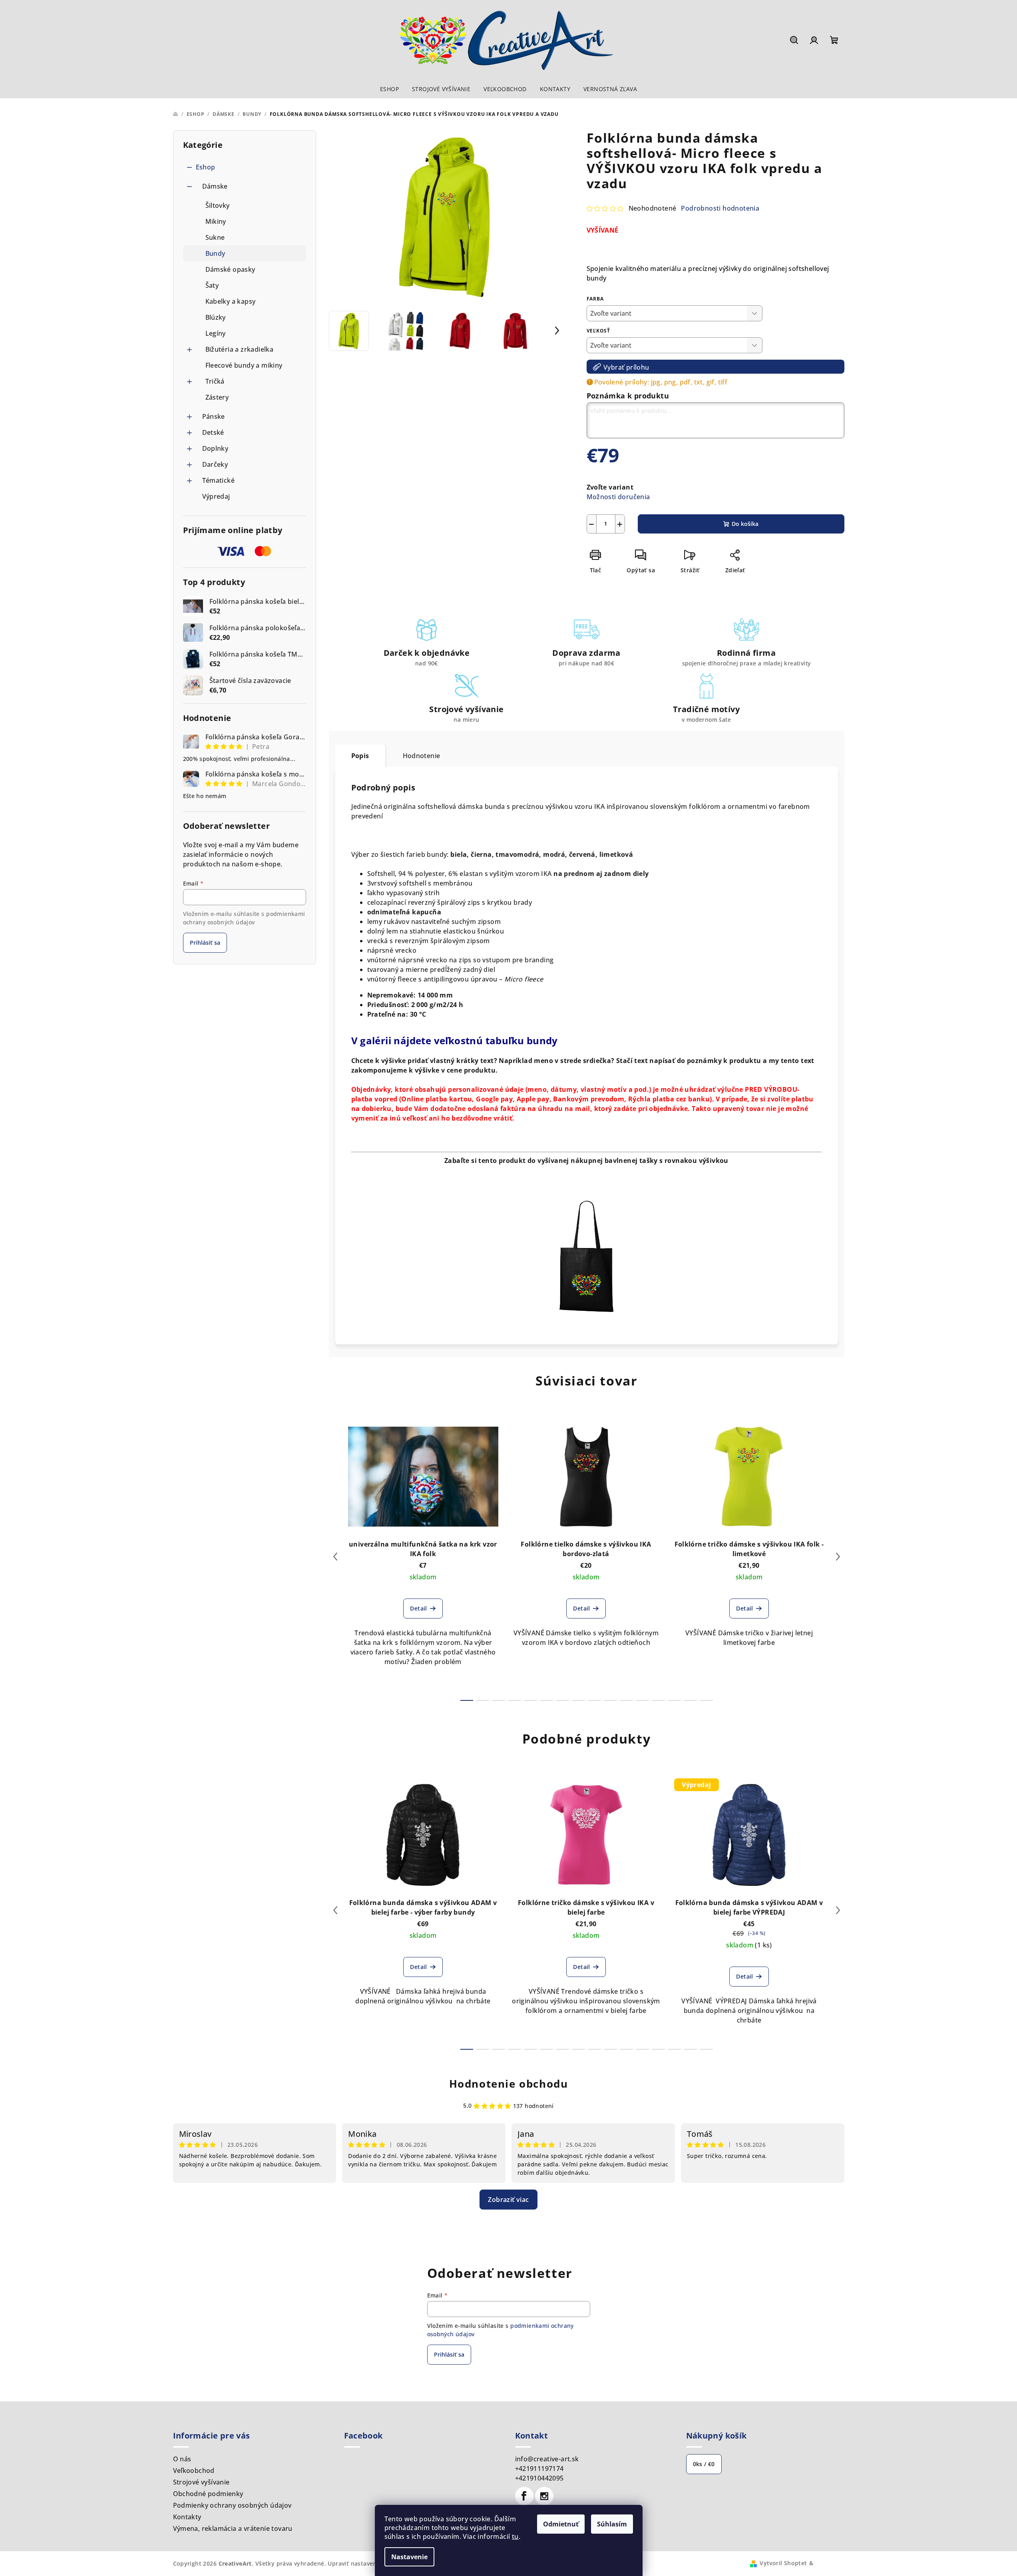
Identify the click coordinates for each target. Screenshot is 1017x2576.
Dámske (215, 186)
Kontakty (187, 2517)
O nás (182, 2459)
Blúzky (216, 317)
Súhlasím (612, 2524)
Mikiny (216, 221)
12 (659, 1700)
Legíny (216, 333)
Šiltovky (218, 205)
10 (627, 1700)
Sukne (215, 237)
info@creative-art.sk (547, 2459)
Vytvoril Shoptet (783, 2563)
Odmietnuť (561, 2524)
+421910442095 (539, 2478)
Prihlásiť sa (205, 943)
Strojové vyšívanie (201, 2482)
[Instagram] (544, 2496)
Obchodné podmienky (208, 2494)
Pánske (214, 416)
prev (335, 1557)
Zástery (217, 397)
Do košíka (745, 524)
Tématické (219, 480)
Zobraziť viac (508, 2200)
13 (675, 1700)
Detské (213, 432)
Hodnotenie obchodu (509, 2084)
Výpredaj (216, 496)
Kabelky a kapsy (231, 301)
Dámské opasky (230, 269)
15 (707, 1700)
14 (691, 1700)
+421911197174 (539, 2469)
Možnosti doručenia (618, 497)
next (838, 1557)
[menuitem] (389, 89)
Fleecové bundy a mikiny (244, 365)
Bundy (215, 253)
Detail (418, 1608)
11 (643, 1700)
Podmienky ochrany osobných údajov (232, 2505)
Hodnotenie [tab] (422, 756)
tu (515, 2536)
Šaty (212, 285)
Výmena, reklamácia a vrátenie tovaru (233, 2528)
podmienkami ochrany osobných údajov (244, 918)
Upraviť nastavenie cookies (366, 2563)
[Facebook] (524, 2496)
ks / (704, 2464)
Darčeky (215, 464)
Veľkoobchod (194, 2470)
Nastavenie (409, 2557)
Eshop (206, 167)
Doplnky (215, 448)
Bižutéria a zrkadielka (240, 349)
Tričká (215, 381)
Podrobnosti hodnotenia (720, 208)
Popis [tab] (360, 756)
